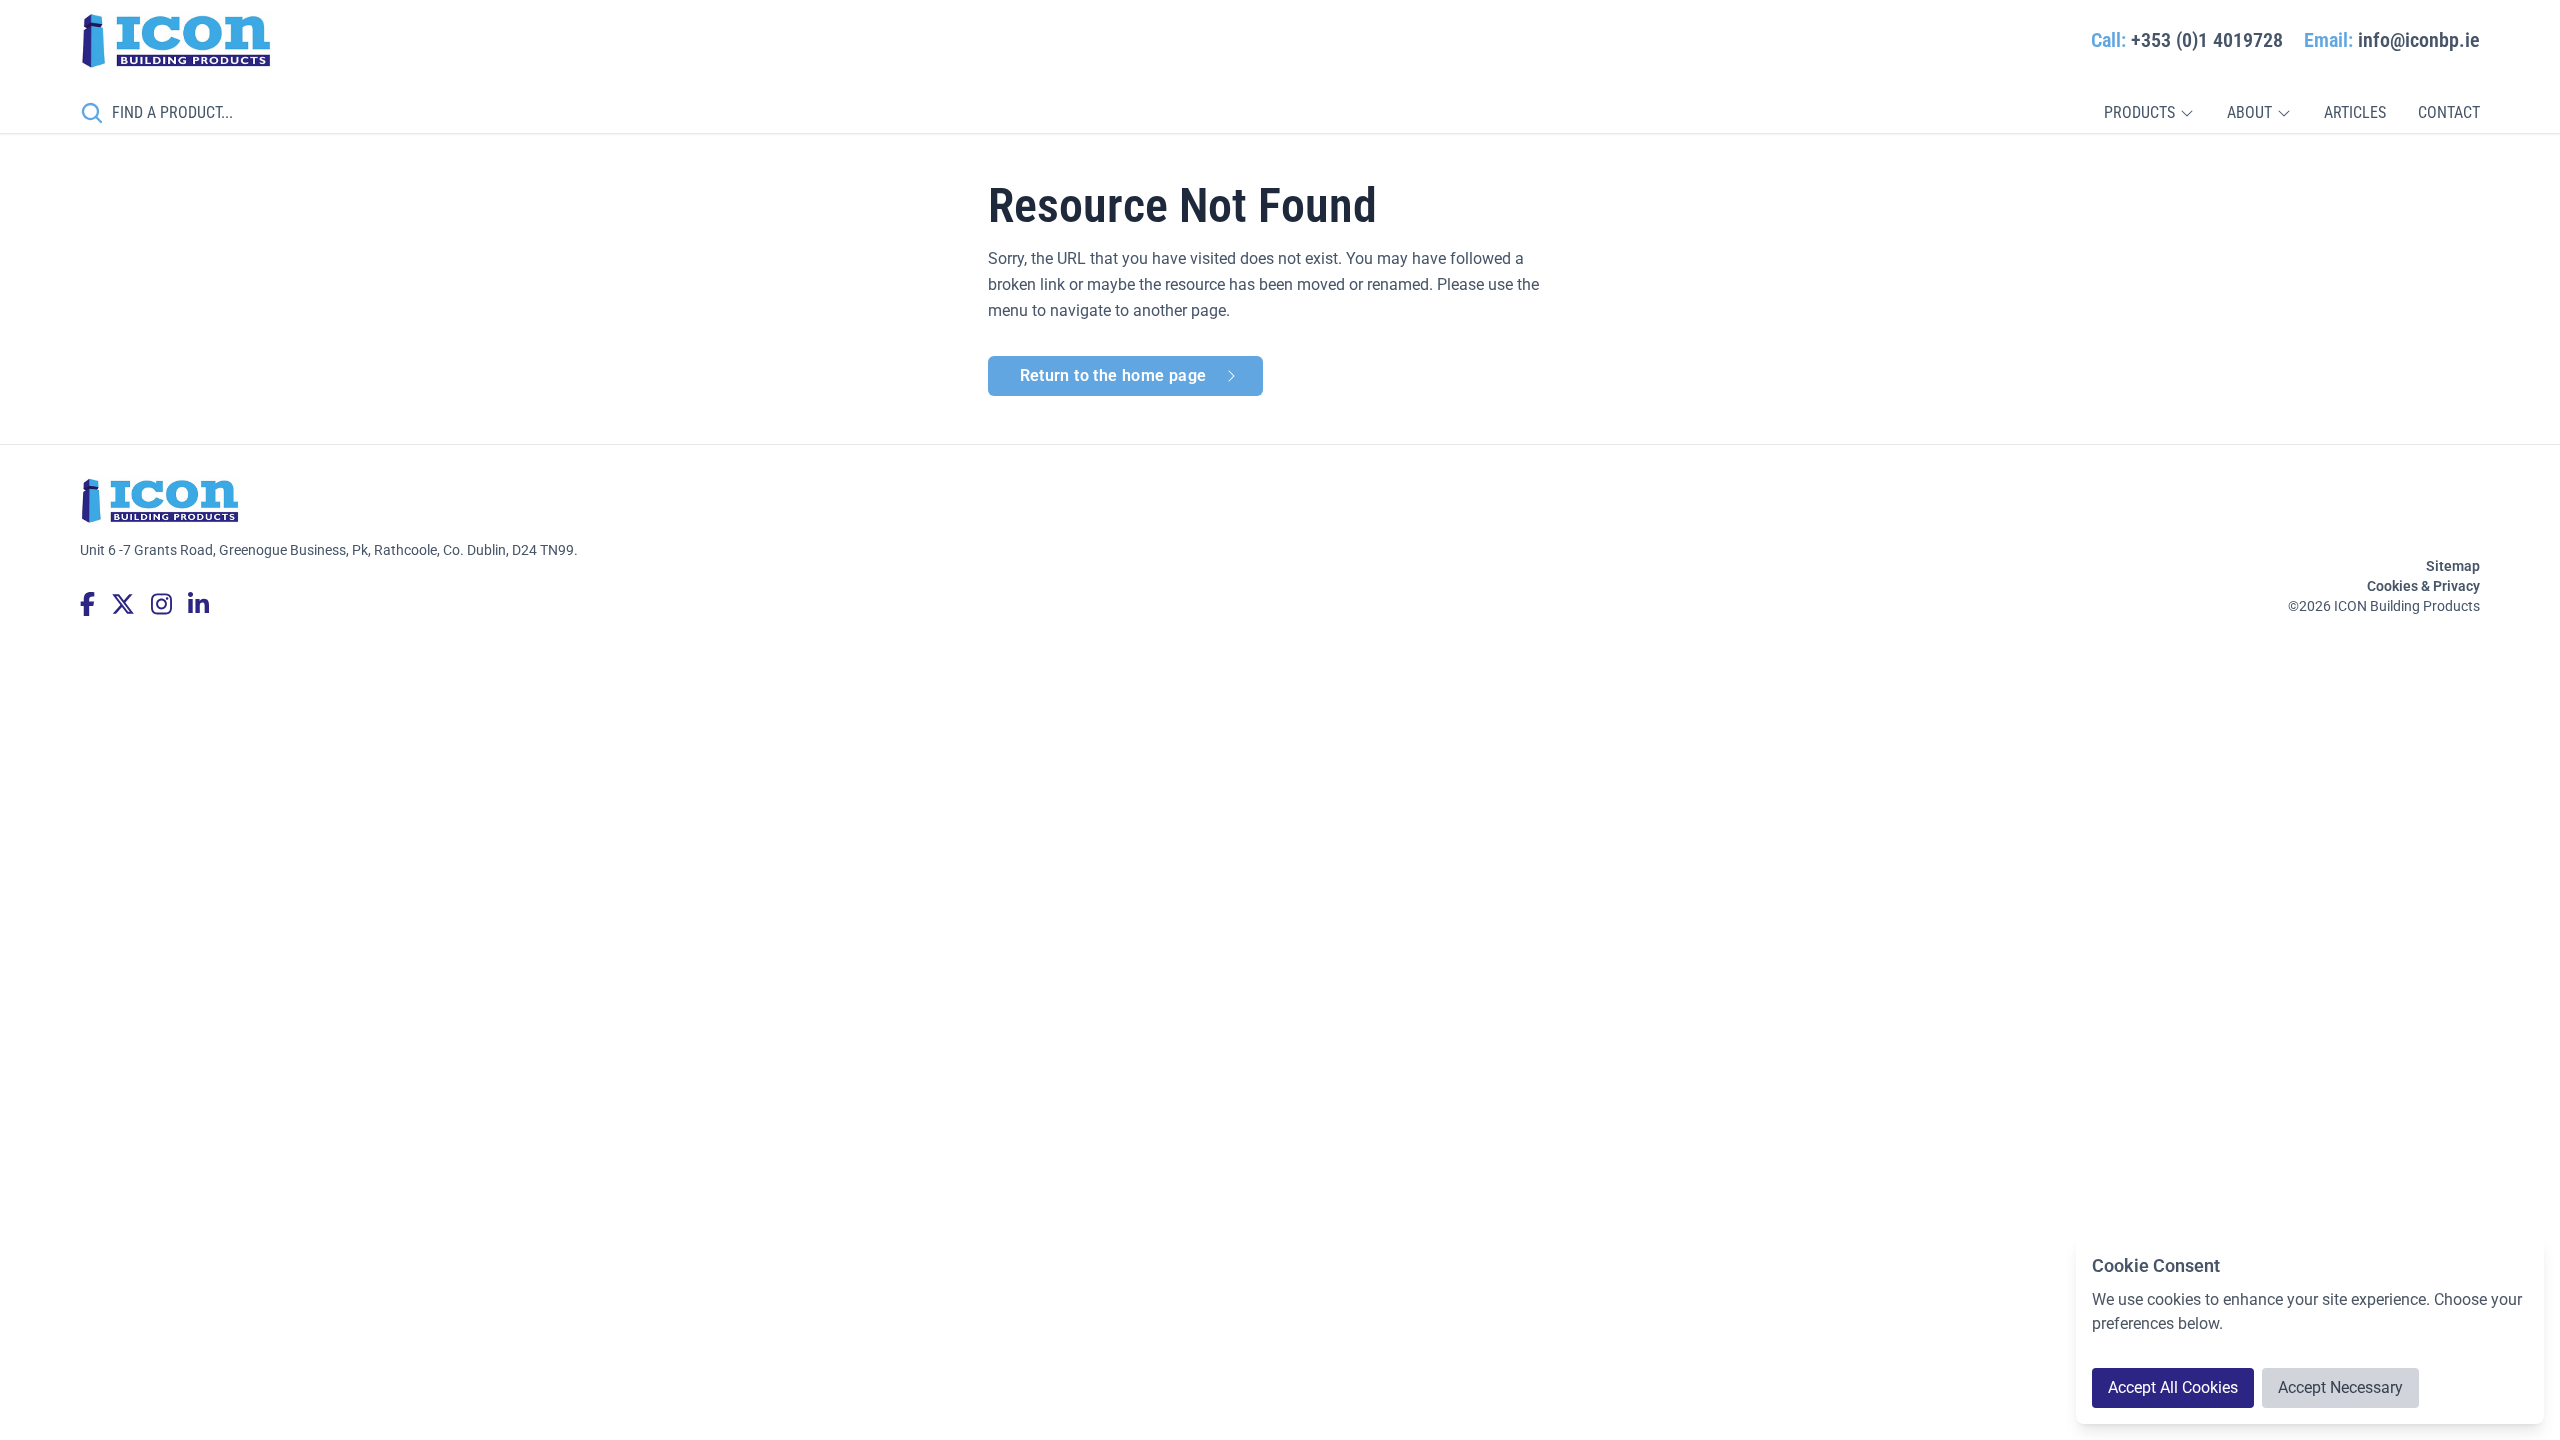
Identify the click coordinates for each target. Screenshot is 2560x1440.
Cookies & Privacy (2423, 586)
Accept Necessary (2340, 1387)
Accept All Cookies (2173, 1387)
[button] (2149, 113)
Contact (2449, 112)
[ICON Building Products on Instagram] (161, 604)
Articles (2355, 112)
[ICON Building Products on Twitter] (123, 604)
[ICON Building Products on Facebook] (87, 604)
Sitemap (2453, 566)
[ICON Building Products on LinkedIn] (198, 604)
